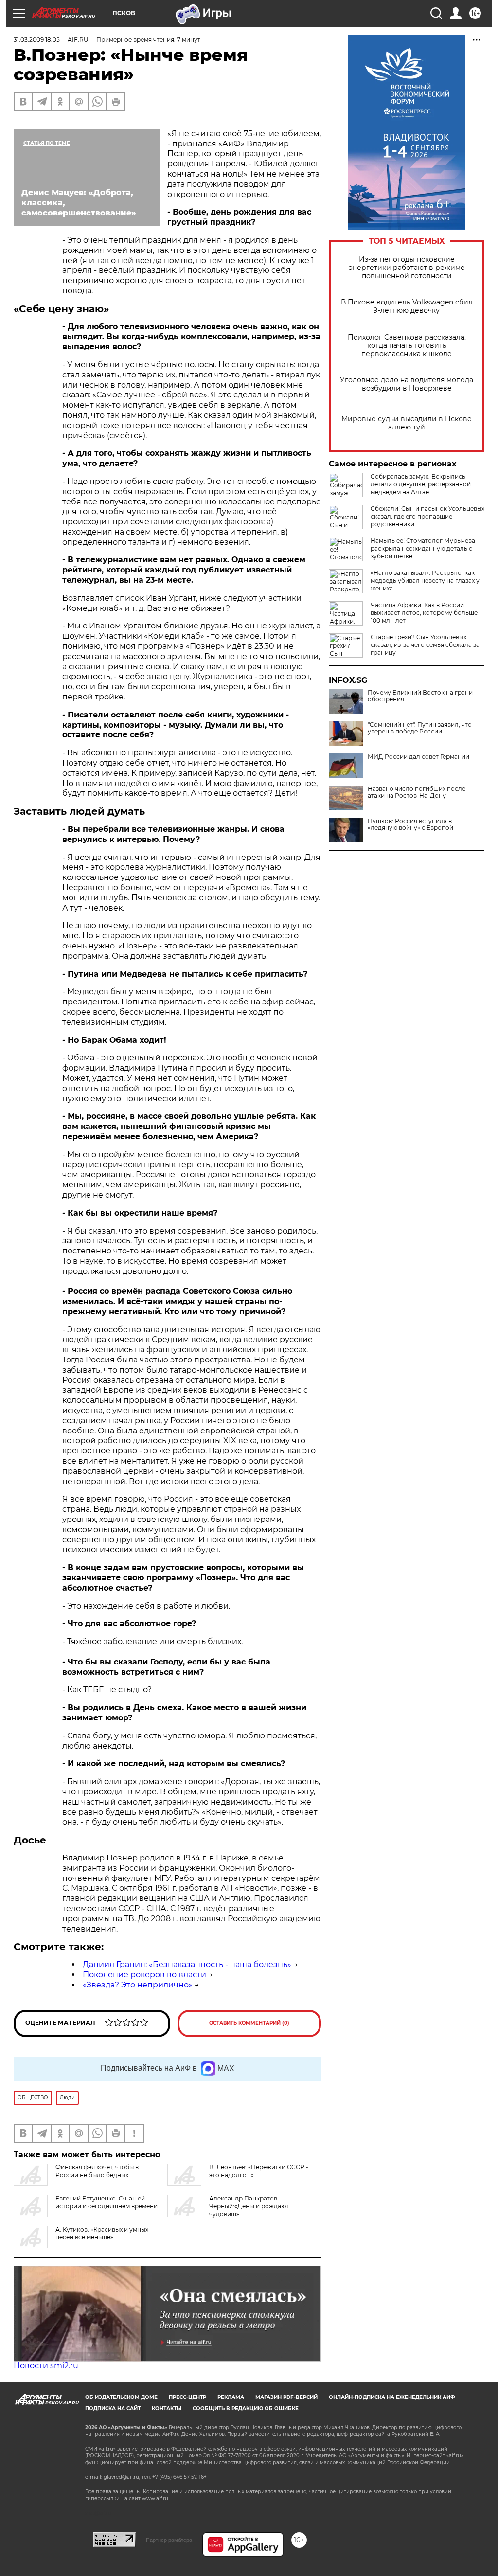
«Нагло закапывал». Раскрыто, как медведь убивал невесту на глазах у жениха (425, 581)
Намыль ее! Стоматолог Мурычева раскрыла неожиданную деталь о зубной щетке (423, 548)
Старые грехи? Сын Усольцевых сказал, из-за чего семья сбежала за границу (425, 645)
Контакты (167, 2408)
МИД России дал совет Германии (418, 757)
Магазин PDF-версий (286, 2397)
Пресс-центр (187, 2397)
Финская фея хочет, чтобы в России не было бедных (97, 2171)
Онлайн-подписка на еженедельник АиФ (392, 2397)
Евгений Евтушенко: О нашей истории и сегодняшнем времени (107, 2202)
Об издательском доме (121, 2397)
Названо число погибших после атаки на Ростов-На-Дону (417, 792)
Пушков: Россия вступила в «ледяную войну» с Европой (410, 824)
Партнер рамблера (169, 2540)
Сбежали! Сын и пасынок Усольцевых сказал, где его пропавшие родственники (427, 516)
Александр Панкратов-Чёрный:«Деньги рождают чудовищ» (249, 2206)
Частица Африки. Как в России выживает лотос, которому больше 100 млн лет (424, 613)
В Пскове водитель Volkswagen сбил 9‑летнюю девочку (407, 306)
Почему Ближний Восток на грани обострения (420, 696)
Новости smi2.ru (46, 2366)
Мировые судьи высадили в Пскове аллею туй (407, 423)
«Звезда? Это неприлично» (138, 1985)
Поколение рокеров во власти (144, 1975)
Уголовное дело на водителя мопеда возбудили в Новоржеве (407, 384)
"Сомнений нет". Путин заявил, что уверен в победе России (420, 728)
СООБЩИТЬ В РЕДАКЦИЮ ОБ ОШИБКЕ (246, 2408)
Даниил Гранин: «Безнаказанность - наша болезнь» (187, 1964)
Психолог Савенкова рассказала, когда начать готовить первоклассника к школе (407, 346)
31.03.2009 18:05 (37, 40)
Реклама (231, 2397)
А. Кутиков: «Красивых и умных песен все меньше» (102, 2233)
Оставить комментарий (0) (249, 2023)
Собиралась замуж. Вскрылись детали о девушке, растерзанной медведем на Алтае (421, 484)
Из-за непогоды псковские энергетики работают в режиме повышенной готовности (407, 268)
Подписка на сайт (113, 2408)
